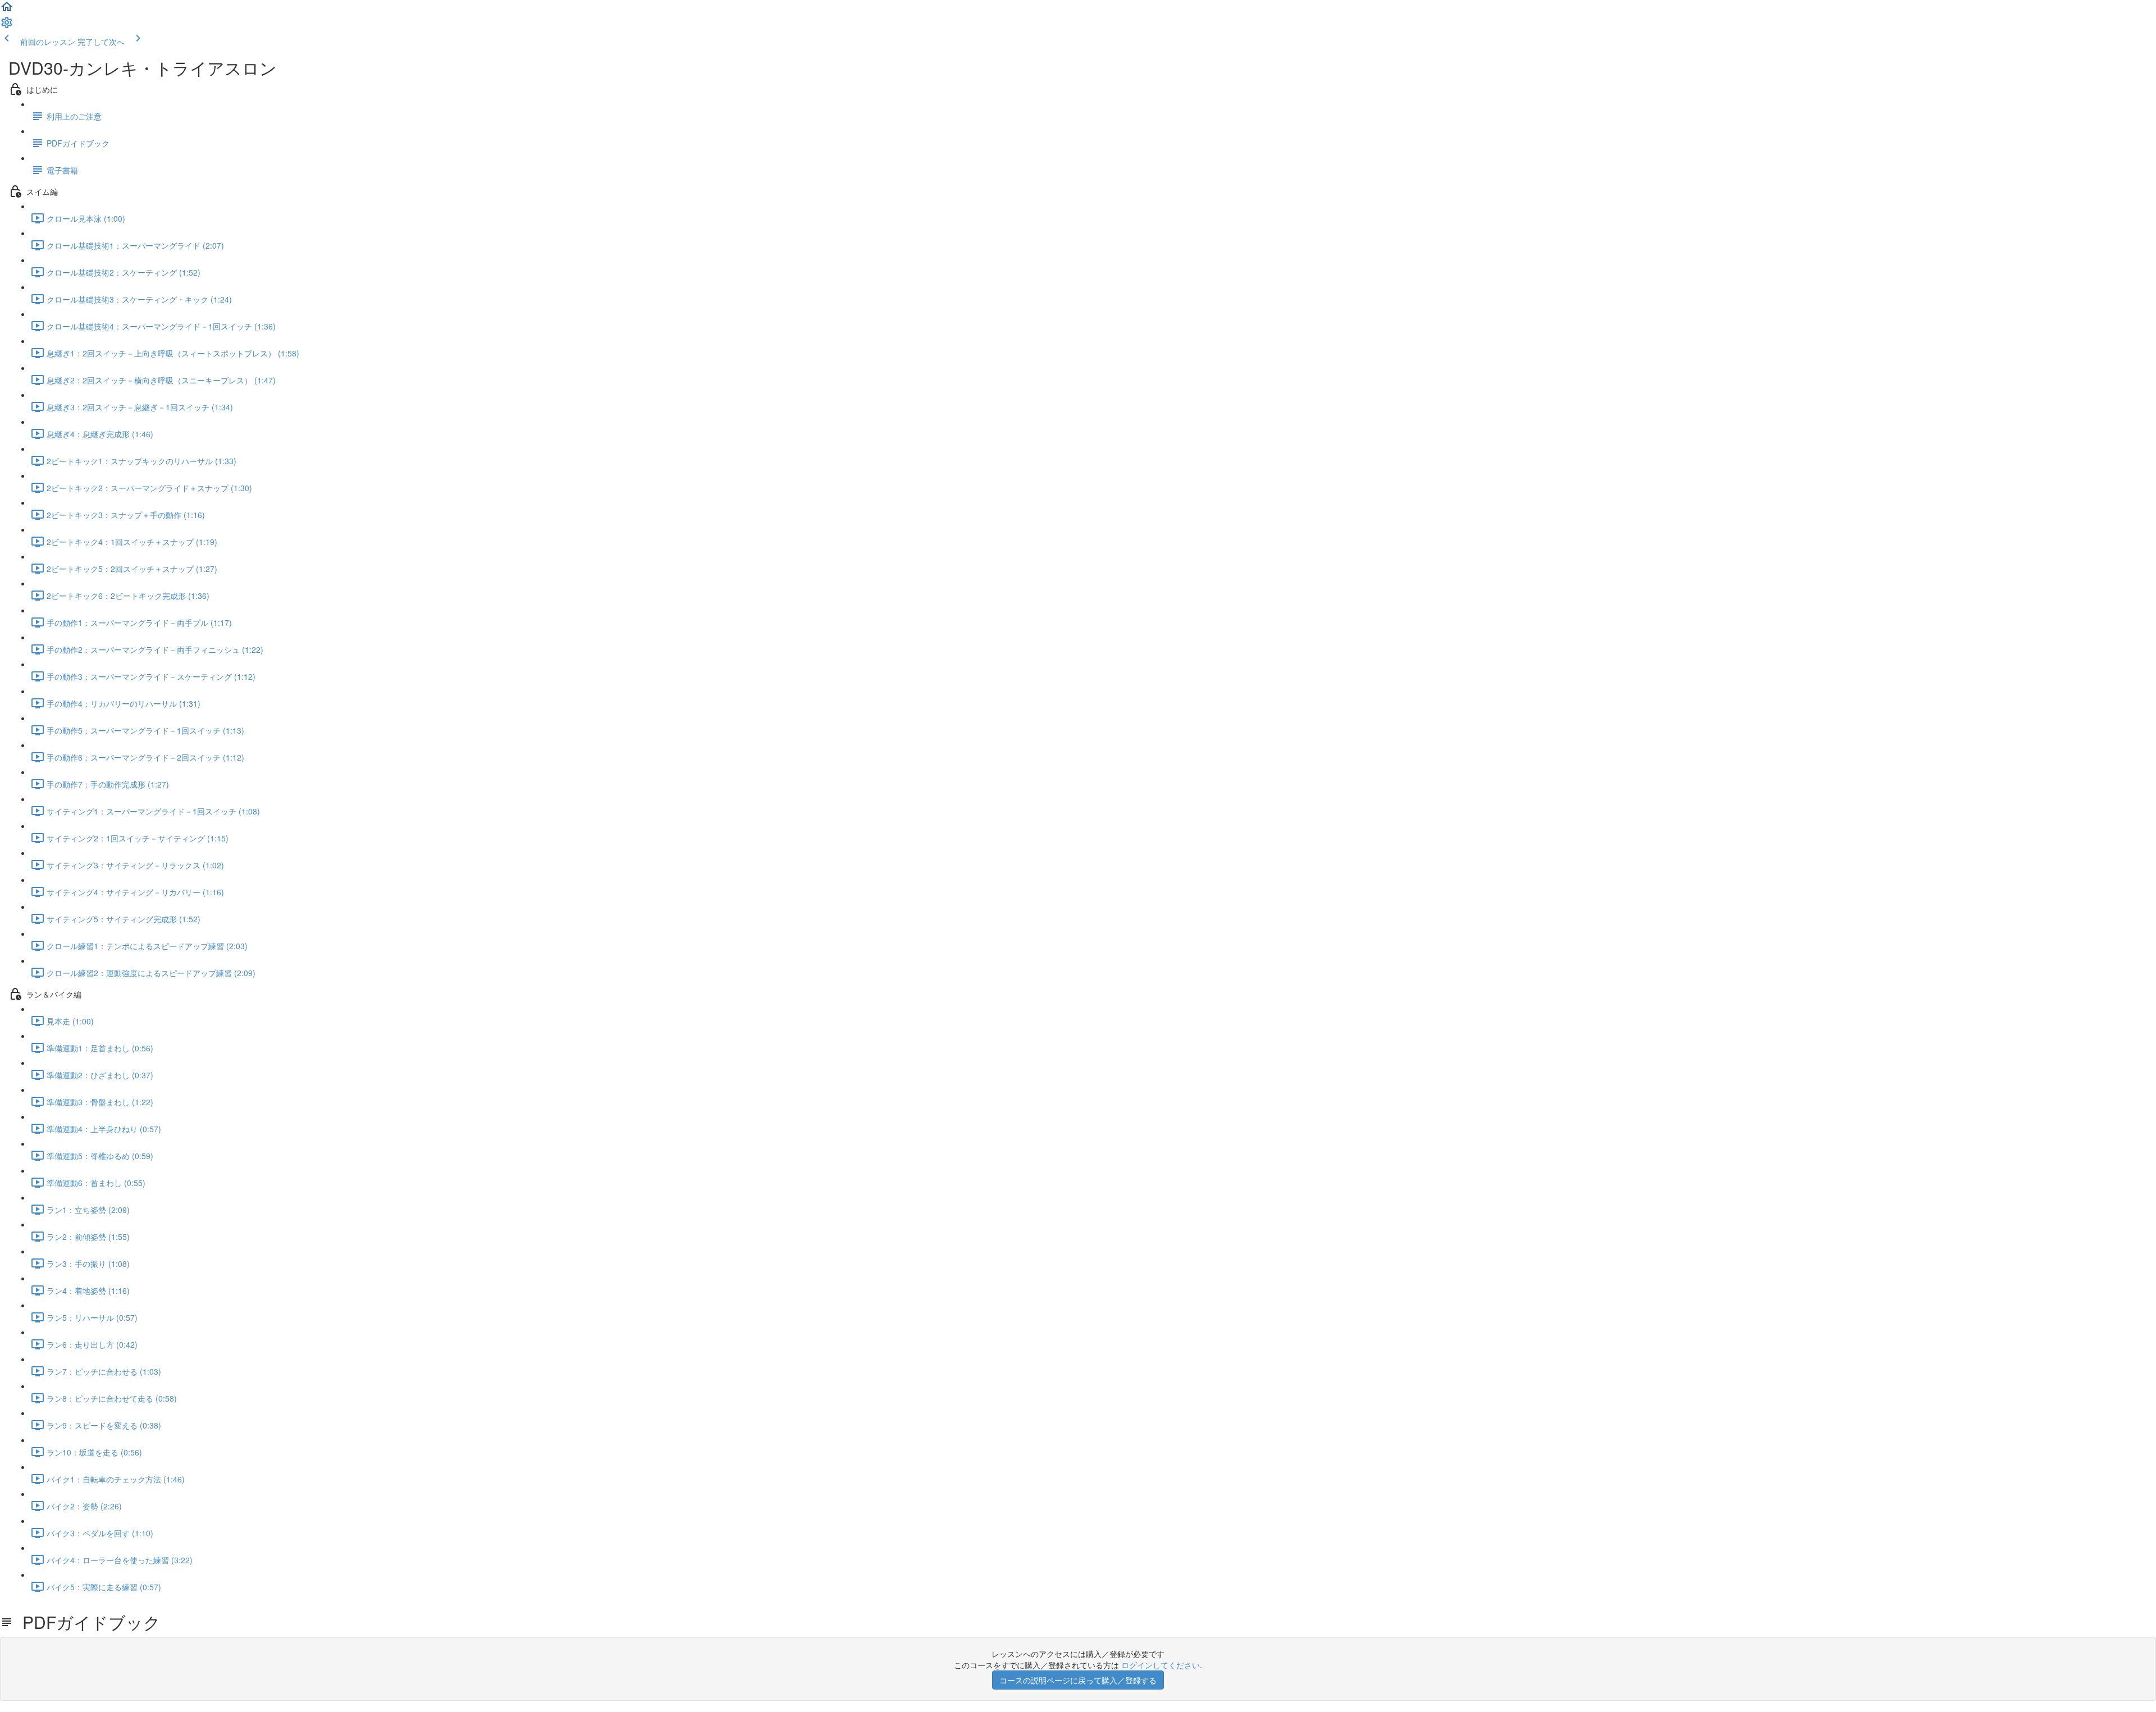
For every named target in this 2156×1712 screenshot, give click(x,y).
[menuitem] (7, 26)
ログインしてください (1161, 1665)
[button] (7, 10)
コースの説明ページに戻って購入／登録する (1078, 1680)
